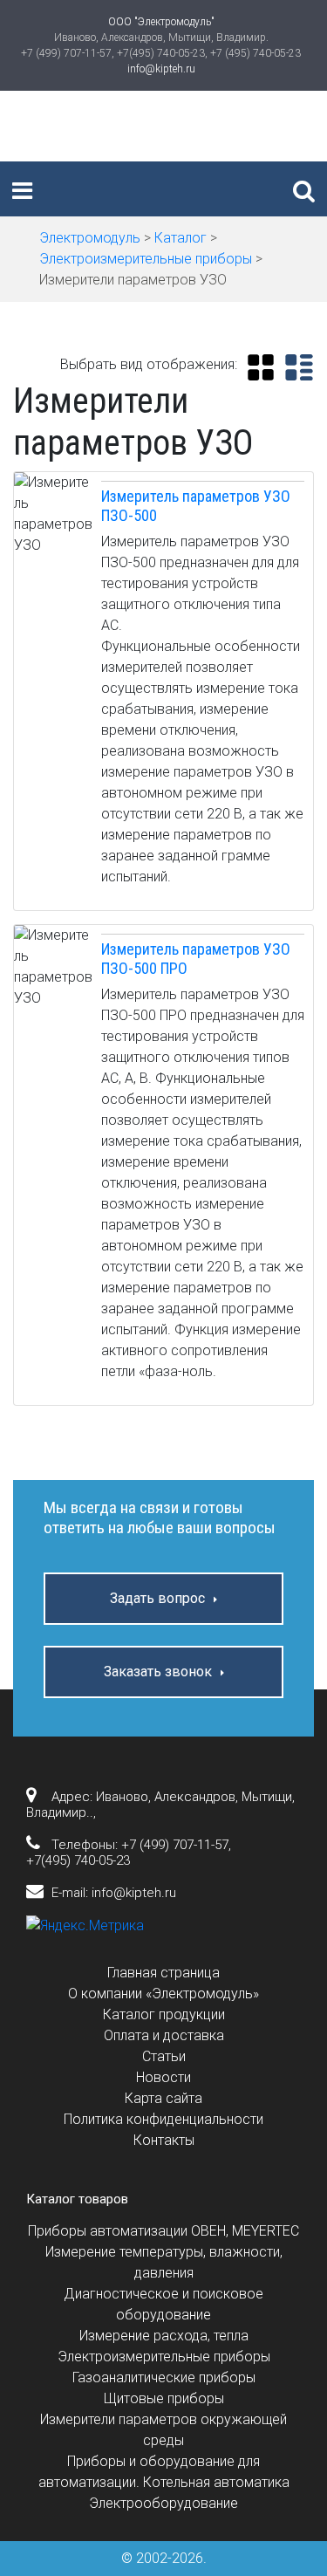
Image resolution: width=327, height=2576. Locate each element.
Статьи (164, 2056)
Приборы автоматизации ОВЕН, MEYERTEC (163, 2231)
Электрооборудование (163, 2503)
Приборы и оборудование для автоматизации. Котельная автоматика (164, 2472)
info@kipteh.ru (161, 69)
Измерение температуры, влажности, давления (164, 2262)
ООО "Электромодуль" (161, 22)
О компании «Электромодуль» (163, 1994)
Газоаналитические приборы (164, 2377)
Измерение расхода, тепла (164, 2336)
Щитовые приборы (164, 2398)
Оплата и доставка (164, 2035)
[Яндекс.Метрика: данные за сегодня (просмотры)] (85, 1926)
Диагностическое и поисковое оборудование (163, 2304)
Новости (163, 2077)
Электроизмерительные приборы (164, 2357)
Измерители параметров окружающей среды (163, 2430)
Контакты (164, 2140)
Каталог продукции (164, 2014)
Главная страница (163, 1973)
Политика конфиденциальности (163, 2119)
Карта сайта (163, 2098)
